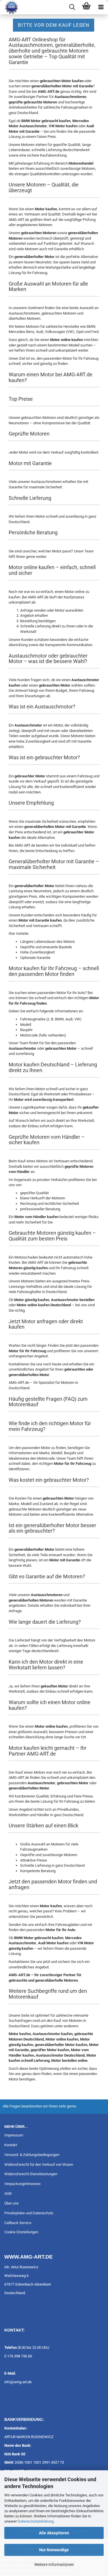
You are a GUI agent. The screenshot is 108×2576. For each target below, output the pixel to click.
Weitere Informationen (54, 2565)
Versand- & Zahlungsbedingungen (32, 2155)
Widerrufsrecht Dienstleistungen (31, 2174)
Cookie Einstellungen (21, 2232)
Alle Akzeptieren (54, 2533)
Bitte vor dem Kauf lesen (54, 25)
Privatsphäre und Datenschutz (29, 2213)
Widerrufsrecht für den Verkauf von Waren (39, 2164)
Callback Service (18, 2223)
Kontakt (11, 2145)
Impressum (14, 2135)
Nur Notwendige (54, 2550)
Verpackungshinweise (22, 2184)
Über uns (12, 2203)
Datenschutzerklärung (36, 2521)
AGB (8, 2193)
